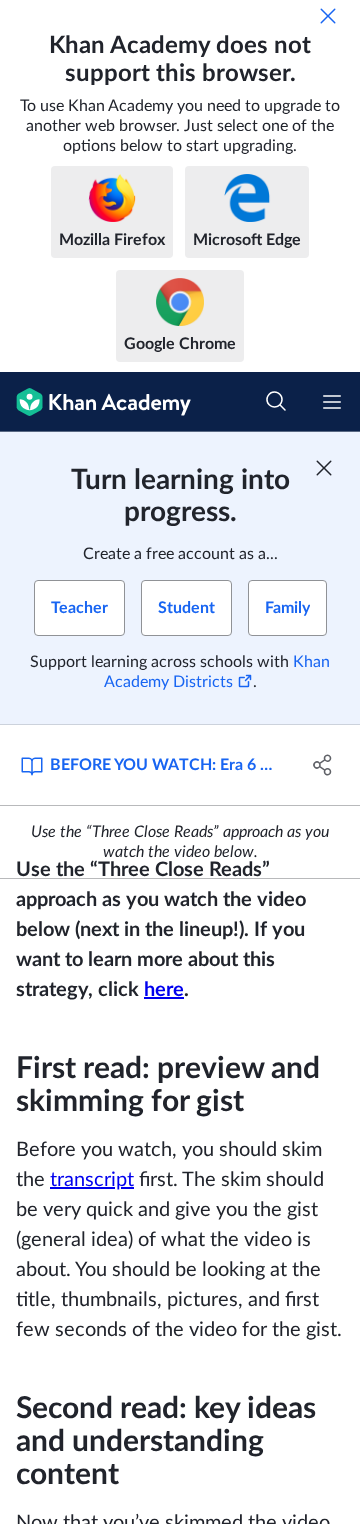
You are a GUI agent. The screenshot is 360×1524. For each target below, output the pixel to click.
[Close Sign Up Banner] (324, 468)
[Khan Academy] (95, 402)
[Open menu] (332, 402)
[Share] (323, 765)
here (164, 990)
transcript (92, 1180)
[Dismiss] (328, 16)
